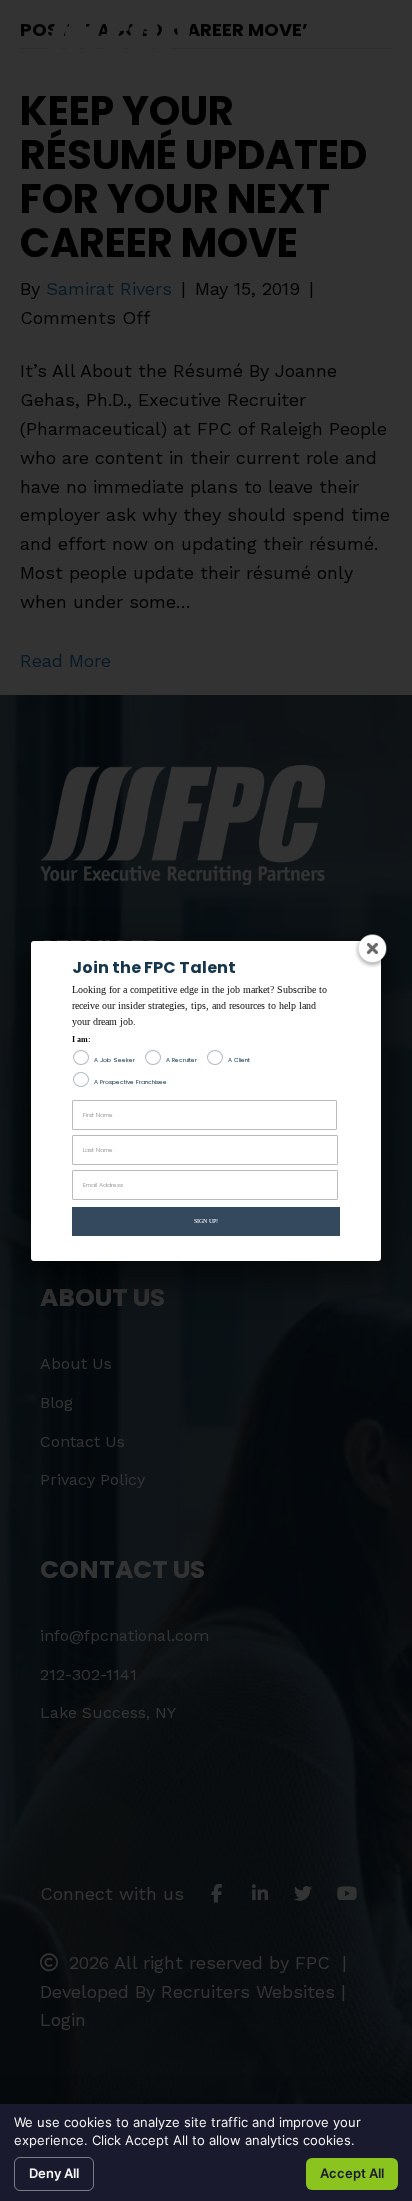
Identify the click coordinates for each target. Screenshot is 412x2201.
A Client (239, 1060)
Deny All (54, 2173)
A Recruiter (181, 1060)
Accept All (352, 2173)
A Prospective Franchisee (130, 1082)
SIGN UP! (206, 1221)
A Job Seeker (114, 1060)
